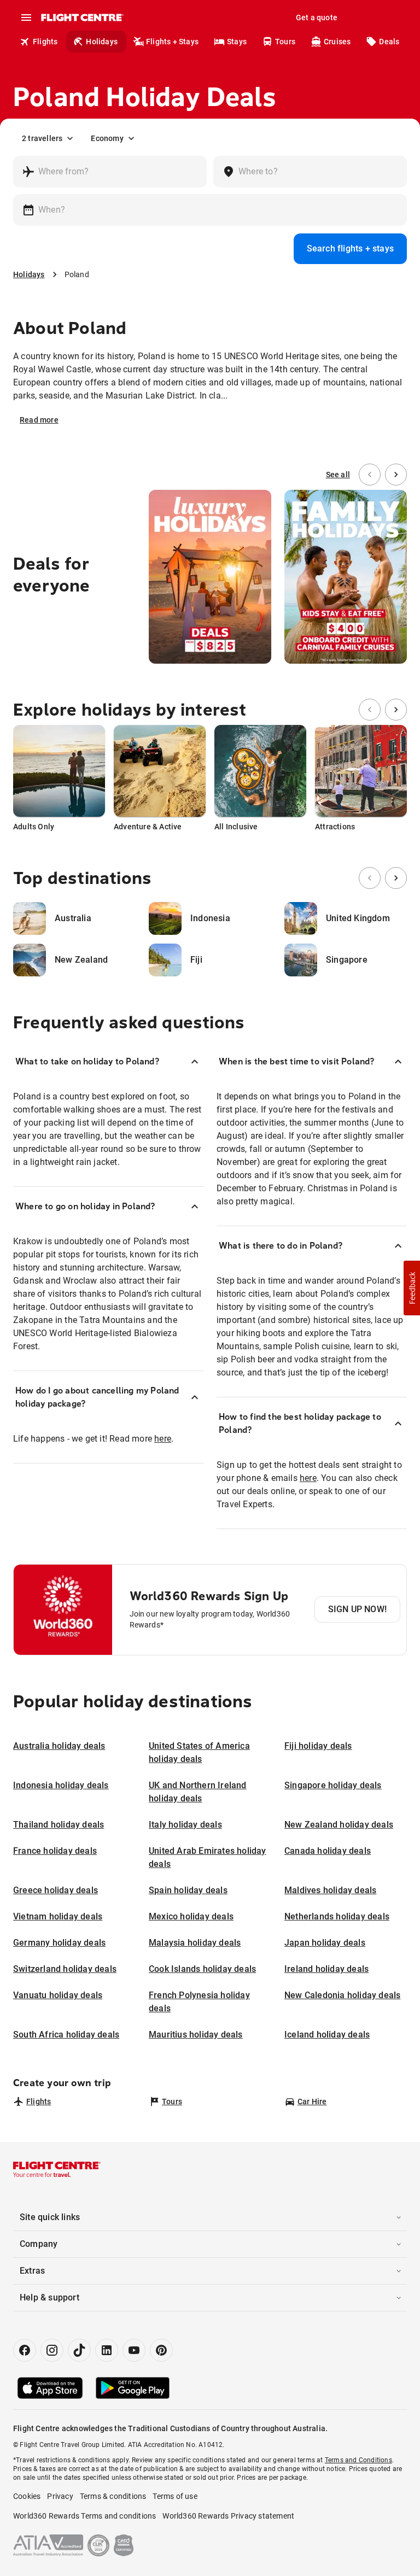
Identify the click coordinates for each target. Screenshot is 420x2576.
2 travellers (42, 138)
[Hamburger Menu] (26, 17)
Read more (39, 420)
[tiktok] (79, 2350)
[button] (412, 1288)
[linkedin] (107, 2350)
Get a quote (317, 17)
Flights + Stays (172, 42)
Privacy (60, 2496)
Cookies (27, 2496)
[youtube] (134, 2350)
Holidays (102, 42)
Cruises (337, 42)
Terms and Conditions (358, 2460)
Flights (45, 42)
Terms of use (175, 2496)
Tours (285, 42)
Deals (389, 42)
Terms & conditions (113, 2496)
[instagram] (52, 2350)
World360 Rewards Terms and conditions (84, 2516)
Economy (107, 138)
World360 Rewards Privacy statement (228, 2516)
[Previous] (370, 475)
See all (338, 475)
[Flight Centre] (82, 17)
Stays (237, 42)
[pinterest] (161, 2350)
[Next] (396, 475)
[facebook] (25, 2350)
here (163, 1439)
